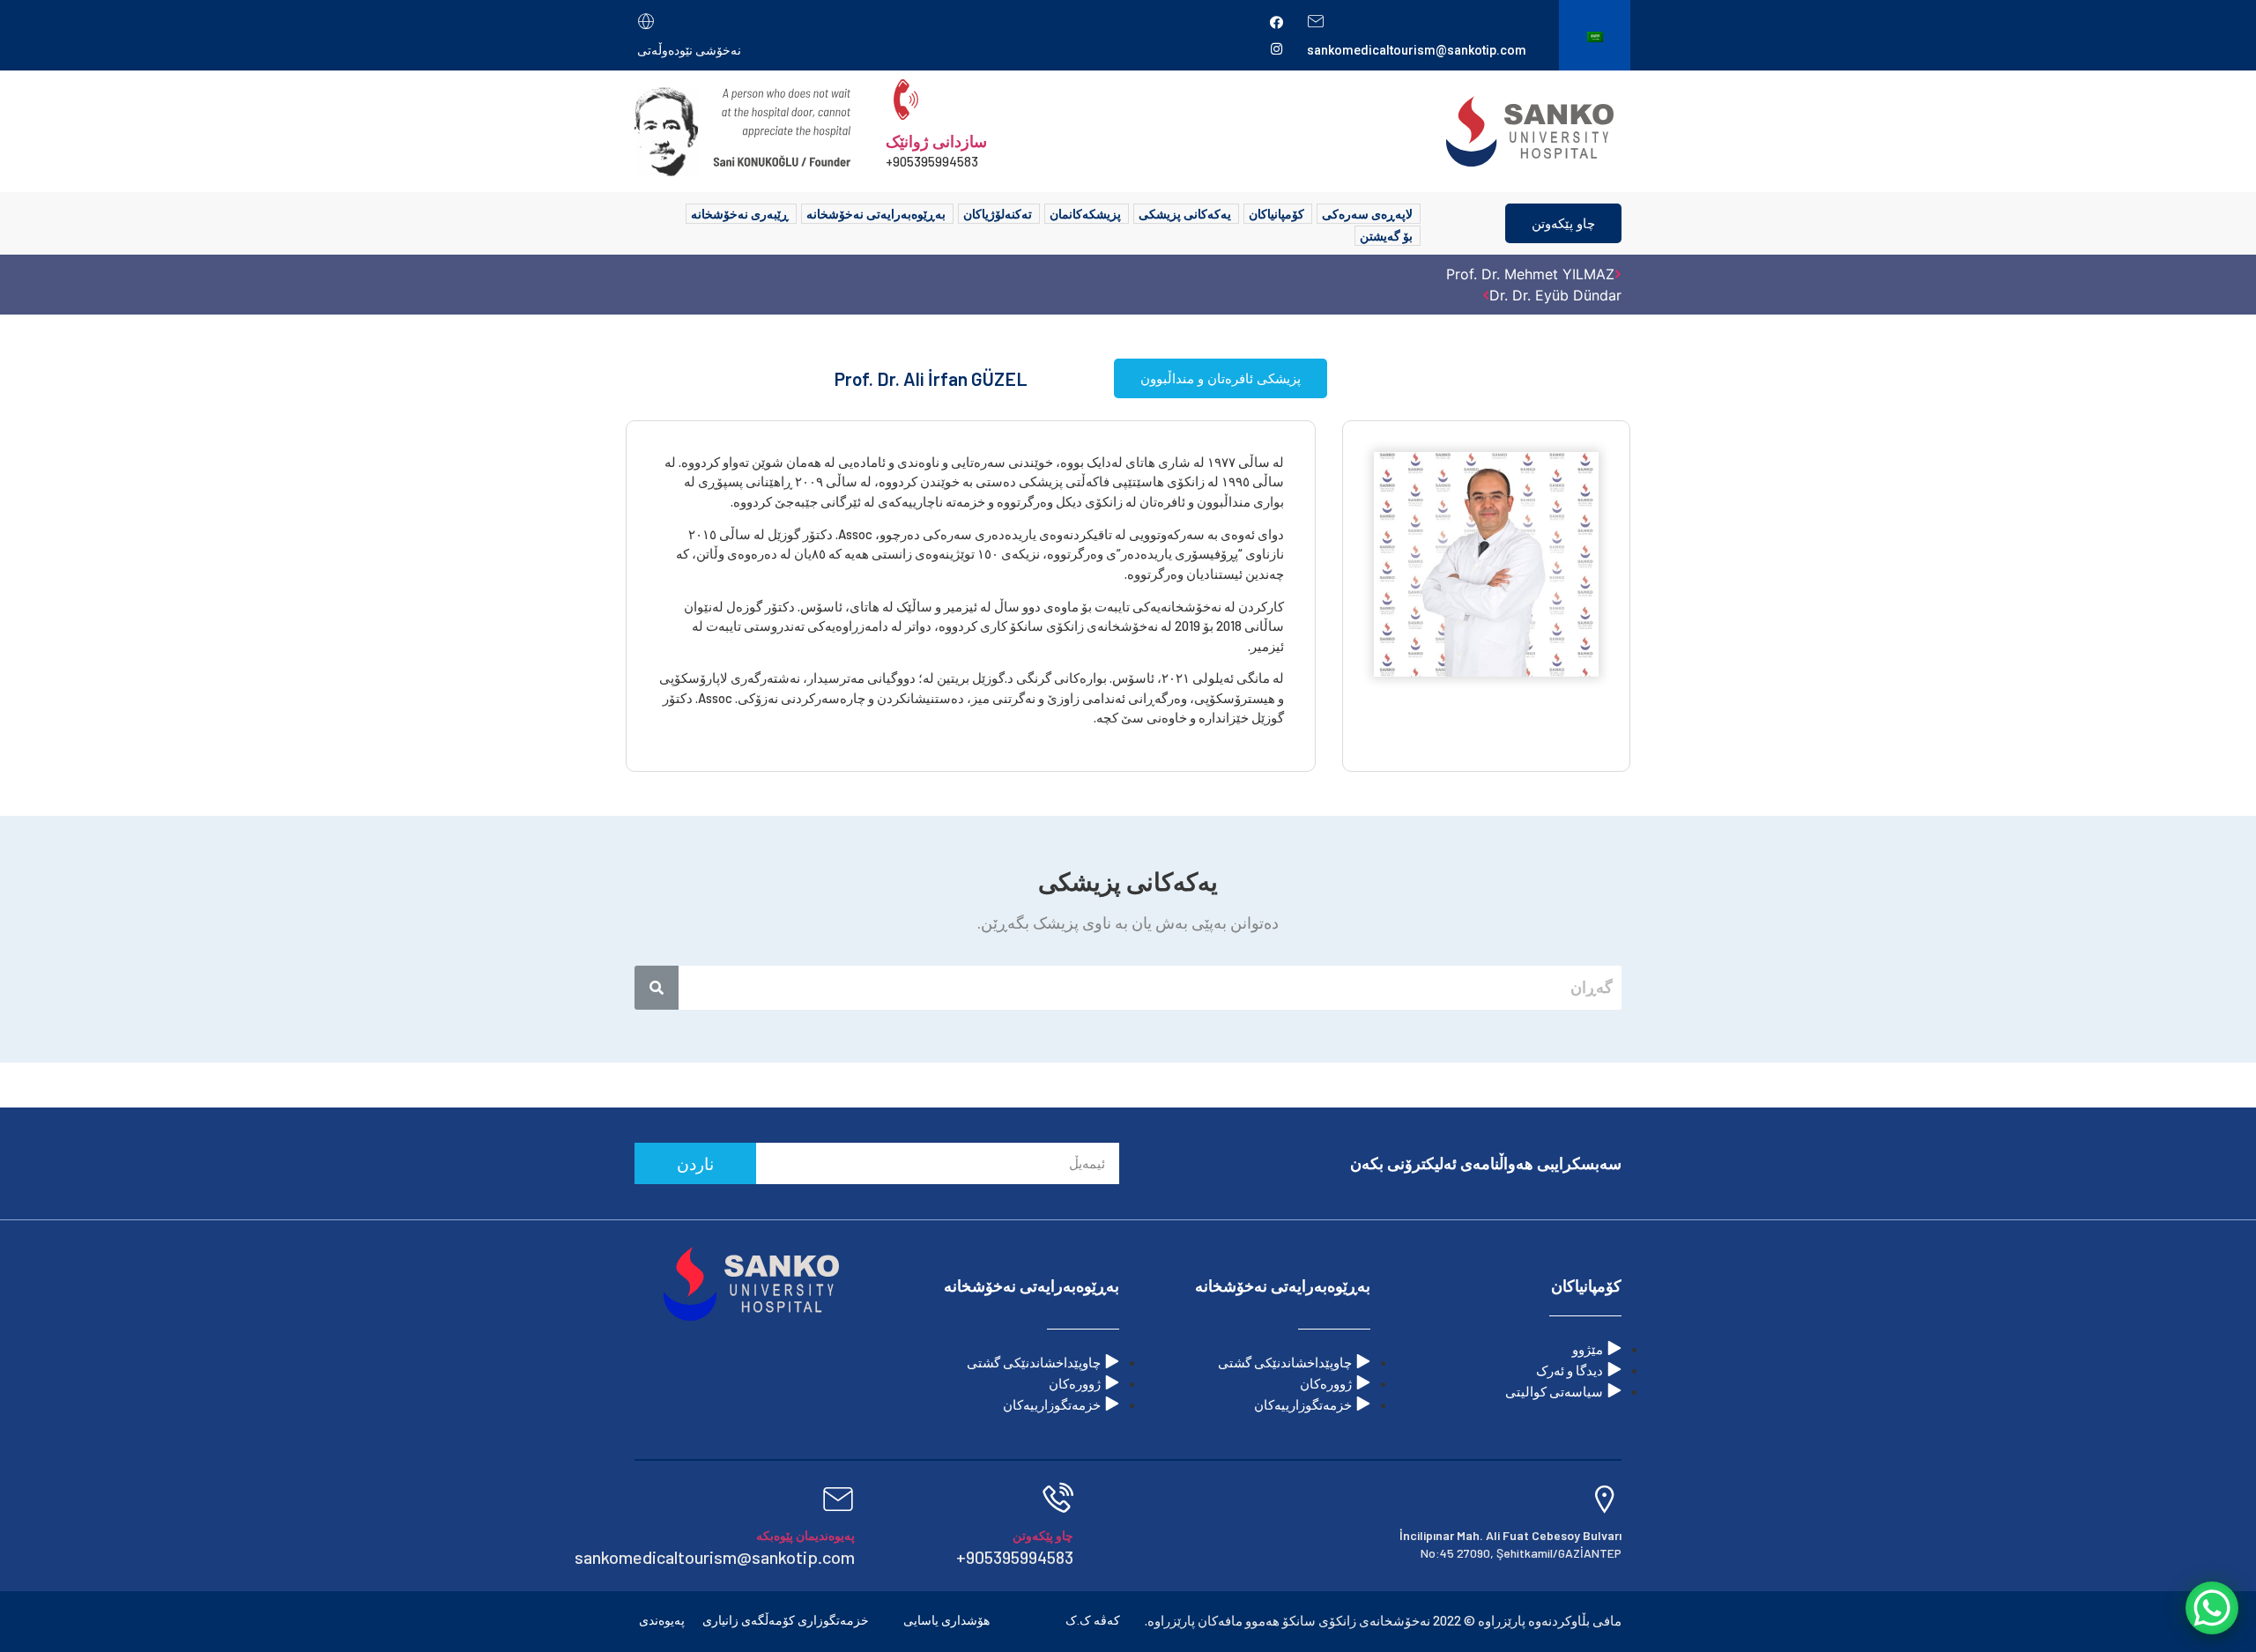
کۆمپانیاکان (1276, 214)
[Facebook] (1276, 22)
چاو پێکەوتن (1563, 223)
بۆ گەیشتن (1386, 236)
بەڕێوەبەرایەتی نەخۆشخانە (876, 214)
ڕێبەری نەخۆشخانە (740, 214)
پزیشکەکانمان (1085, 214)
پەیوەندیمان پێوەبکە (805, 1535)
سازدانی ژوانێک (936, 141)
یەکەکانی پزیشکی (1185, 214)
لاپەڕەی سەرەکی (1367, 214)
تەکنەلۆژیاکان (998, 214)
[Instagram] (1276, 48)
